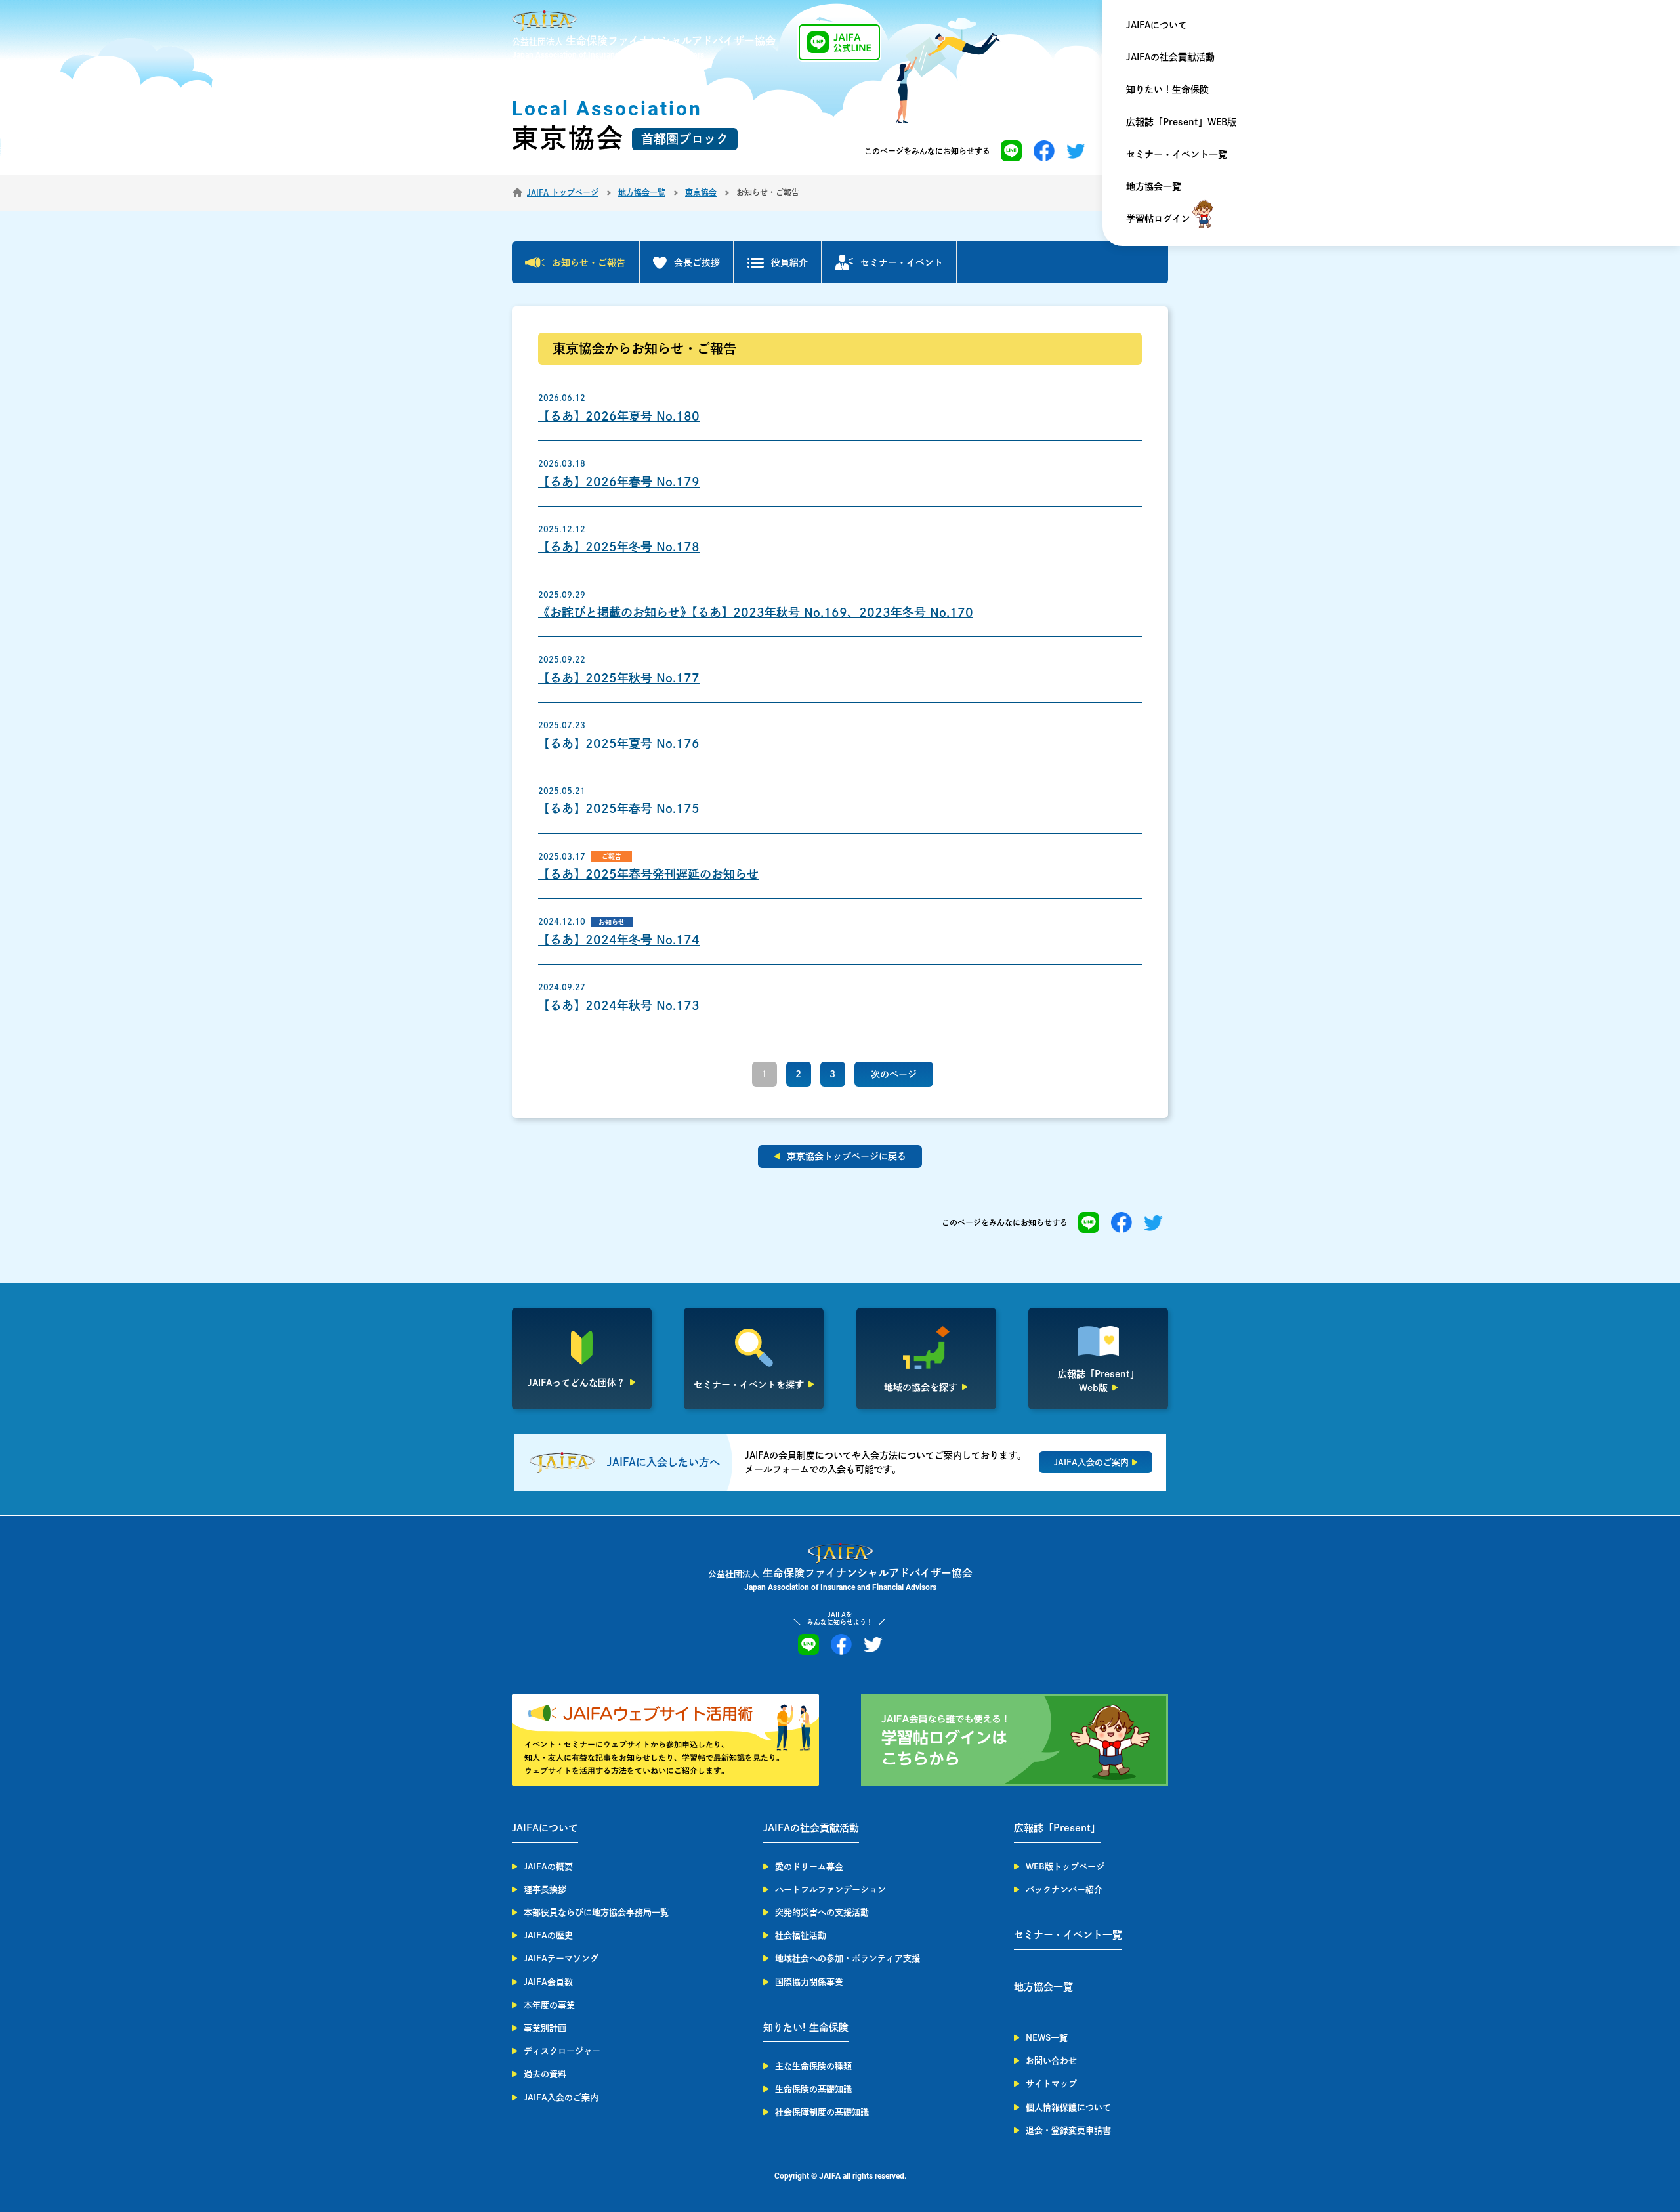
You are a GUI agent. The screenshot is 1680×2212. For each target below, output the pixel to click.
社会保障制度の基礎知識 (822, 2112)
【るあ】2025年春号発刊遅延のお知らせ (648, 874)
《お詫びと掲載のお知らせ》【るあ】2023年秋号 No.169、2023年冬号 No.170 (756, 612)
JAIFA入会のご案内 (561, 2097)
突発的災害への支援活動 (822, 1912)
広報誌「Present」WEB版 (1181, 122)
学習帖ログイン (1158, 219)
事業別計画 (545, 2028)
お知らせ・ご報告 (589, 262)
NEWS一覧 (1047, 2038)
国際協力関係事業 (809, 1982)
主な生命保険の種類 (813, 2066)
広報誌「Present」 (1057, 1828)
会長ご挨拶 (697, 262)
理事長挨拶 (545, 1889)
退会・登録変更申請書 (1068, 2130)
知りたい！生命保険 (1167, 89)
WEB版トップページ (1065, 1867)
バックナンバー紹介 (1064, 1889)
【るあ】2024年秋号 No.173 (619, 1005)
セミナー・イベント (902, 262)
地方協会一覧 (1154, 186)
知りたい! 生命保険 (806, 2027)
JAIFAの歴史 (548, 1935)
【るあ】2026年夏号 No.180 (619, 416)
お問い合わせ (1051, 2061)
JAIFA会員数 (548, 1982)
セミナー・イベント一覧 (1177, 154)
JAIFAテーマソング (561, 1958)
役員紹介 (789, 262)
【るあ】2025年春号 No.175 (619, 808)
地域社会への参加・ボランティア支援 (848, 1958)
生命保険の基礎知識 (813, 2089)
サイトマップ (1051, 2084)
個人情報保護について (1068, 2107)
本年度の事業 (549, 2005)
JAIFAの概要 (548, 1867)
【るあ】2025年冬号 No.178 (619, 547)
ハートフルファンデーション (830, 1889)
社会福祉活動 (801, 1935)
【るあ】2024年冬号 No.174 (619, 940)
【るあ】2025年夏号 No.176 (619, 743)
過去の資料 (545, 2074)
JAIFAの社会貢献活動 (1170, 57)
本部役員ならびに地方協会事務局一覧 (596, 1912)
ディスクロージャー (562, 2051)
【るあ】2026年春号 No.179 (619, 482)
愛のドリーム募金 (809, 1867)
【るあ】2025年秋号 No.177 (619, 678)
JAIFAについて (1157, 25)
